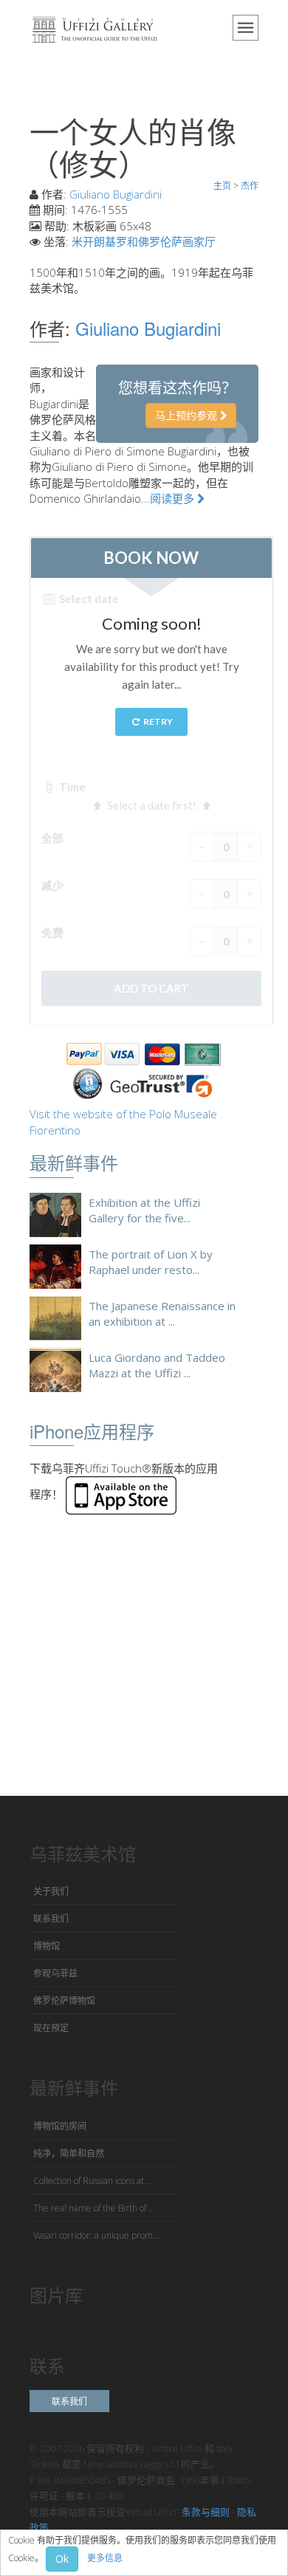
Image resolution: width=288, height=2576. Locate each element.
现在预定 (51, 2028)
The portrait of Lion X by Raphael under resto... (151, 1262)
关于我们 (51, 1891)
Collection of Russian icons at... (92, 2181)
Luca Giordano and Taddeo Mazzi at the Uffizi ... (157, 1365)
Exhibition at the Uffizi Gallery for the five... (144, 1210)
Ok (62, 2559)
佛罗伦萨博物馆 (64, 2001)
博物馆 (47, 1946)
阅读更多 (174, 498)
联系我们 (51, 1919)
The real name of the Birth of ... (94, 2208)
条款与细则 (206, 2512)
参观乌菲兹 (55, 1973)
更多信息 (105, 2558)
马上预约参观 (188, 415)
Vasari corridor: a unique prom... (96, 2235)
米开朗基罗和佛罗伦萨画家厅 (144, 241)
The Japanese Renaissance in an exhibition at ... (162, 1313)
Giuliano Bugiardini (116, 194)
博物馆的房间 (60, 2126)
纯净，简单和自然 (69, 2153)
